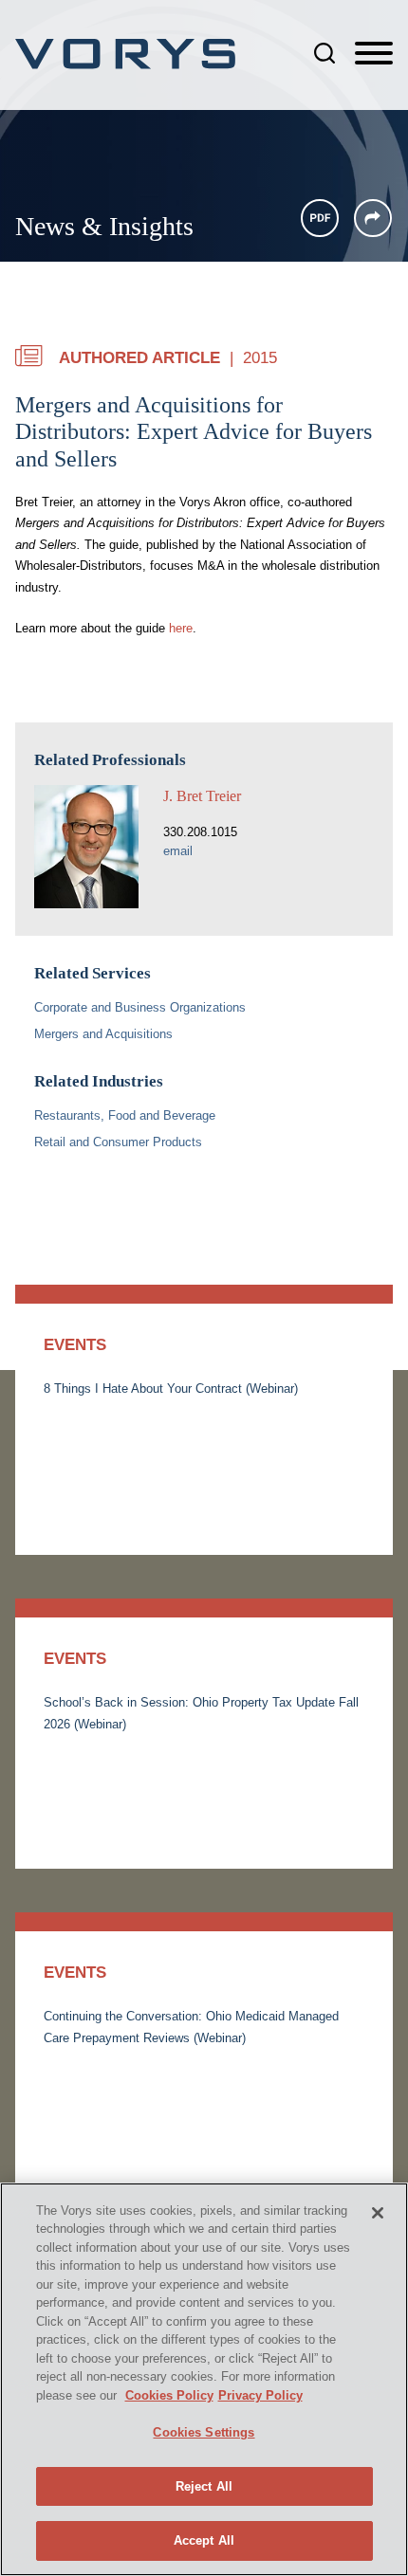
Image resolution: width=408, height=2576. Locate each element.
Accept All (204, 2540)
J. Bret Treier (202, 796)
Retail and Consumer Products (118, 1142)
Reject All (204, 2486)
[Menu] (374, 54)
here (181, 628)
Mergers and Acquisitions (103, 1034)
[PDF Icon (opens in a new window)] (320, 218)
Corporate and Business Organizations (140, 1007)
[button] (373, 218)
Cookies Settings (204, 2432)
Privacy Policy (260, 2395)
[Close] (378, 2213)
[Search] (325, 53)
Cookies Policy (169, 2395)
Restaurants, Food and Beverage (125, 1115)
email (178, 851)
